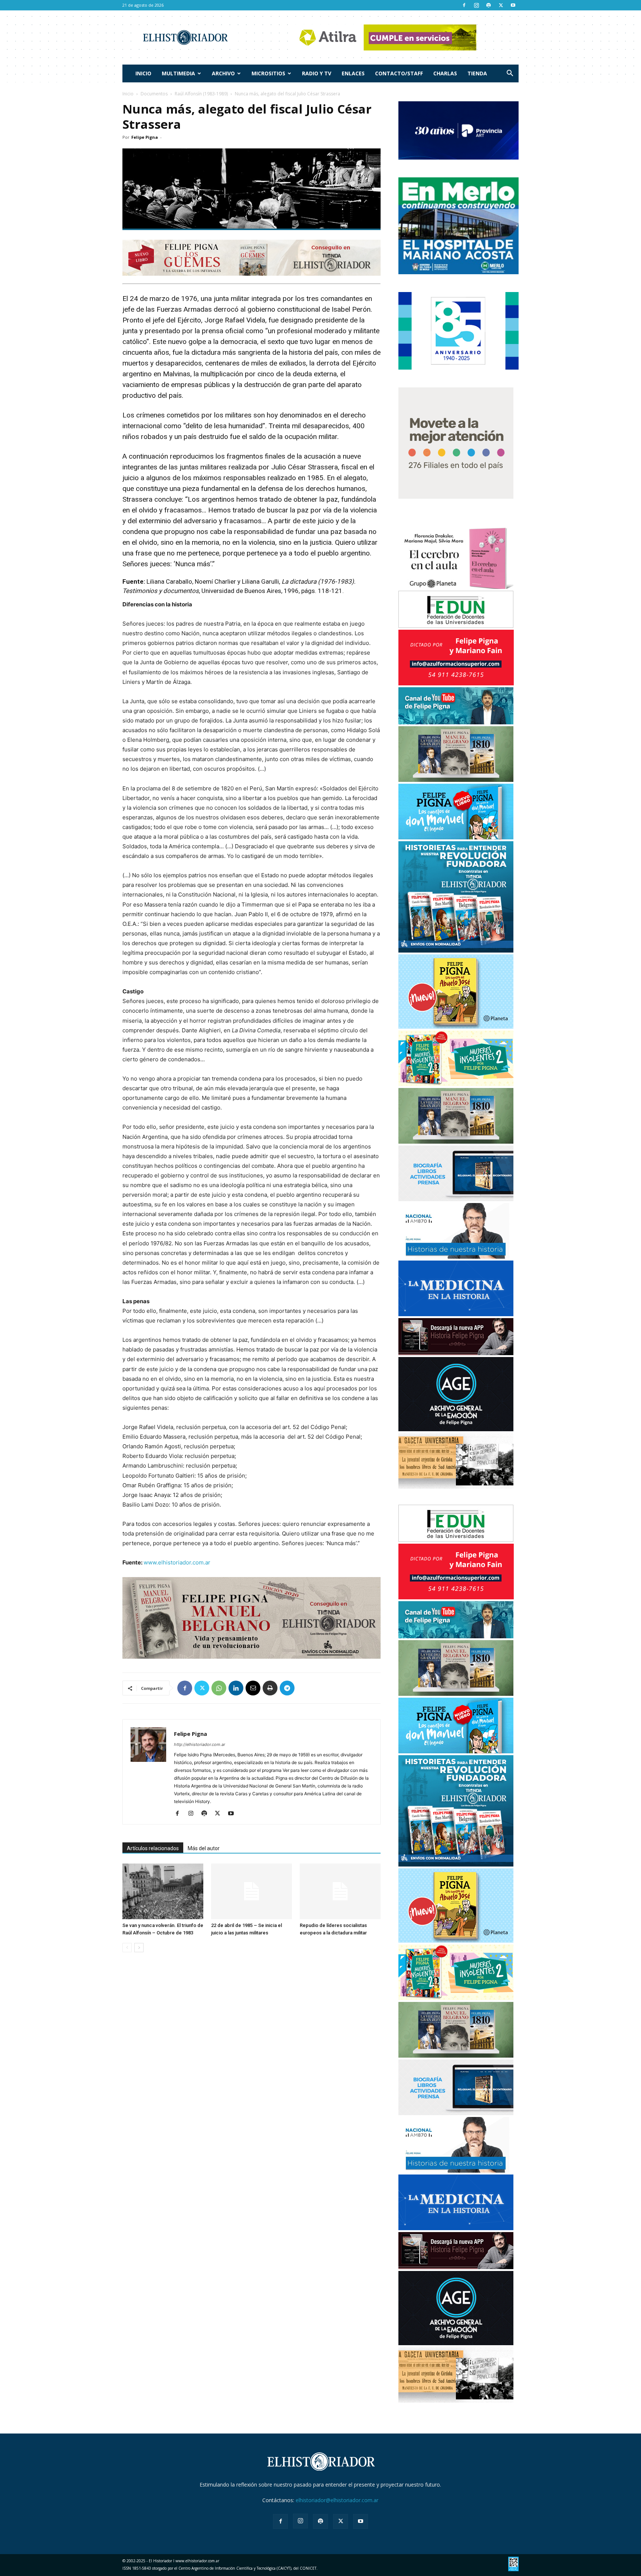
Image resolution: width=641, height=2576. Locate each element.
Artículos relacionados (153, 1848)
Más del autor (204, 1848)
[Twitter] (501, 5)
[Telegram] (287, 1688)
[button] (510, 74)
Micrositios (268, 73)
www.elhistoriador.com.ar (177, 1562)
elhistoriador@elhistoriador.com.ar (337, 2500)
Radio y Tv (317, 73)
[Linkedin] (236, 1688)
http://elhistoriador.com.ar (200, 1744)
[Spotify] (489, 5)
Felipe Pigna (145, 137)
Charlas (445, 73)
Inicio (143, 73)
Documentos (154, 94)
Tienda (477, 73)
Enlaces (353, 73)
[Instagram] (476, 5)
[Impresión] (270, 1688)
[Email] (253, 1688)
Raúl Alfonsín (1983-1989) (201, 94)
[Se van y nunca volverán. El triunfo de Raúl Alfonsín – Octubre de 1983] (163, 1891)
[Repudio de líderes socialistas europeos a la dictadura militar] (340, 1891)
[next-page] (139, 1948)
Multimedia (178, 73)
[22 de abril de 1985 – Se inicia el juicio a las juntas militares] (252, 1891)
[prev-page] (127, 1948)
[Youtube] (513, 5)
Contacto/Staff (399, 73)
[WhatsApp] (219, 1688)
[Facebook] (464, 5)
